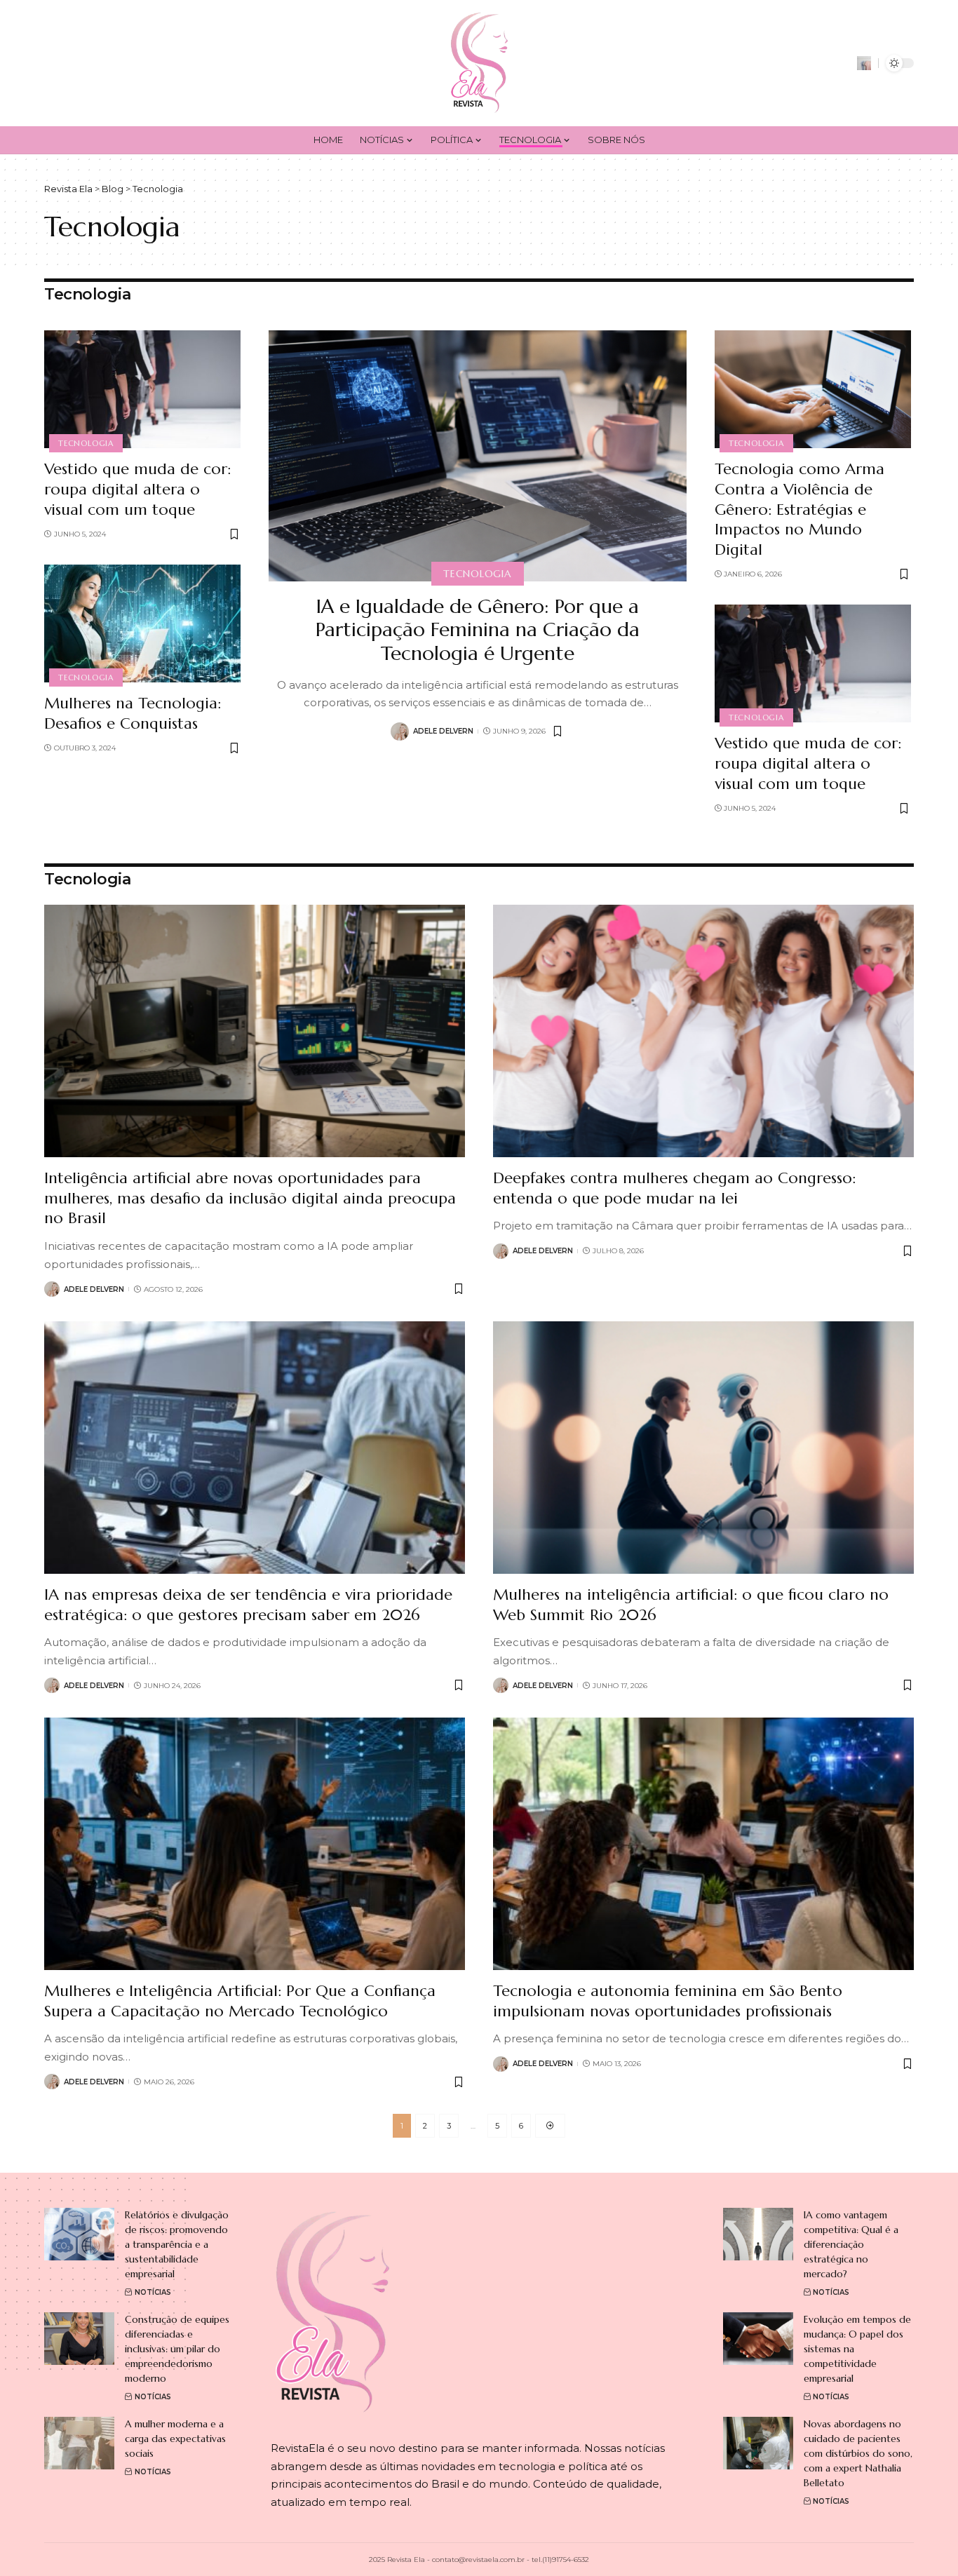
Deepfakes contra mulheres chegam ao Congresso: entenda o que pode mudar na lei (674, 1188)
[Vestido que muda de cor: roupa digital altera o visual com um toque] (142, 389)
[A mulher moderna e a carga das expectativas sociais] (79, 2443)
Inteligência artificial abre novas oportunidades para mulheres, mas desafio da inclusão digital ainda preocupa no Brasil (250, 1198)
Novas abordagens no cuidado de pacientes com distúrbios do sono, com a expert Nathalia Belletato (858, 2453)
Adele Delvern (443, 731)
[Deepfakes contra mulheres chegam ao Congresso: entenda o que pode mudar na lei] (703, 1031)
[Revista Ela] (479, 63)
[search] (864, 63)
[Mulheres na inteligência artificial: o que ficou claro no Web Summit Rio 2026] (703, 1448)
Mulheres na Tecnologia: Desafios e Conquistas (133, 713)
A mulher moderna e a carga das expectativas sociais (175, 2439)
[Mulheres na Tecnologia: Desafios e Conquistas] (142, 623)
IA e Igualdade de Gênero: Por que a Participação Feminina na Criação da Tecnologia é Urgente (478, 630)
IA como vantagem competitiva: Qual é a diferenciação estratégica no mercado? (851, 2244)
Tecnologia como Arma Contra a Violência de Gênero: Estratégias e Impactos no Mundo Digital (800, 509)
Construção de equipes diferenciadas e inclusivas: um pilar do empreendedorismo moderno (177, 2349)
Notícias (153, 2292)
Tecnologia (86, 443)
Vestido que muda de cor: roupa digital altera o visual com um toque (137, 489)
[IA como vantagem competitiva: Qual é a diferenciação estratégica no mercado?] (758, 2234)
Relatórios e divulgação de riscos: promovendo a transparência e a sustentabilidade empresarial (177, 2244)
